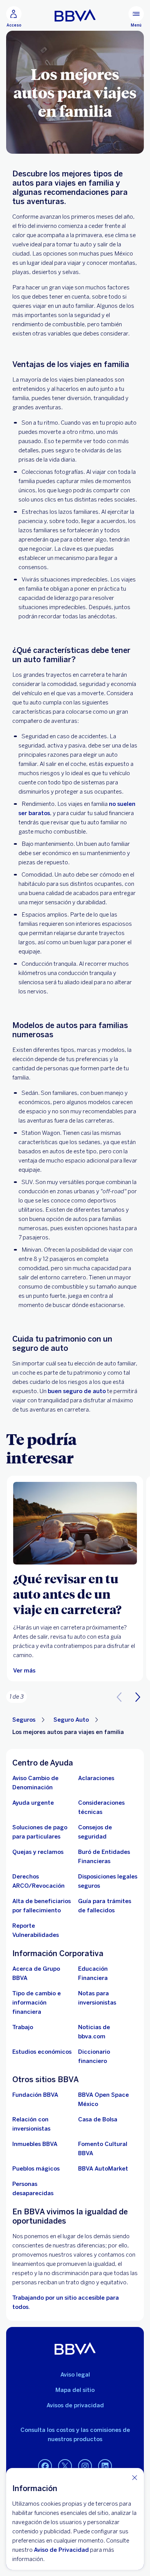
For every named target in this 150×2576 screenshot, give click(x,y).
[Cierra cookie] (135, 2477)
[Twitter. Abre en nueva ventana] (65, 2466)
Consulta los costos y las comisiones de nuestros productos (75, 2435)
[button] (138, 1697)
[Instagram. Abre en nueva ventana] (85, 2466)
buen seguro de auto (77, 1391)
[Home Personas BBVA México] (75, 15)
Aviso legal (75, 2375)
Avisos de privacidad (75, 2405)
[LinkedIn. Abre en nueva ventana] (105, 2466)
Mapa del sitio (75, 2390)
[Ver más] (75, 1523)
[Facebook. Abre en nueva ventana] (45, 2466)
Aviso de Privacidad (61, 2550)
